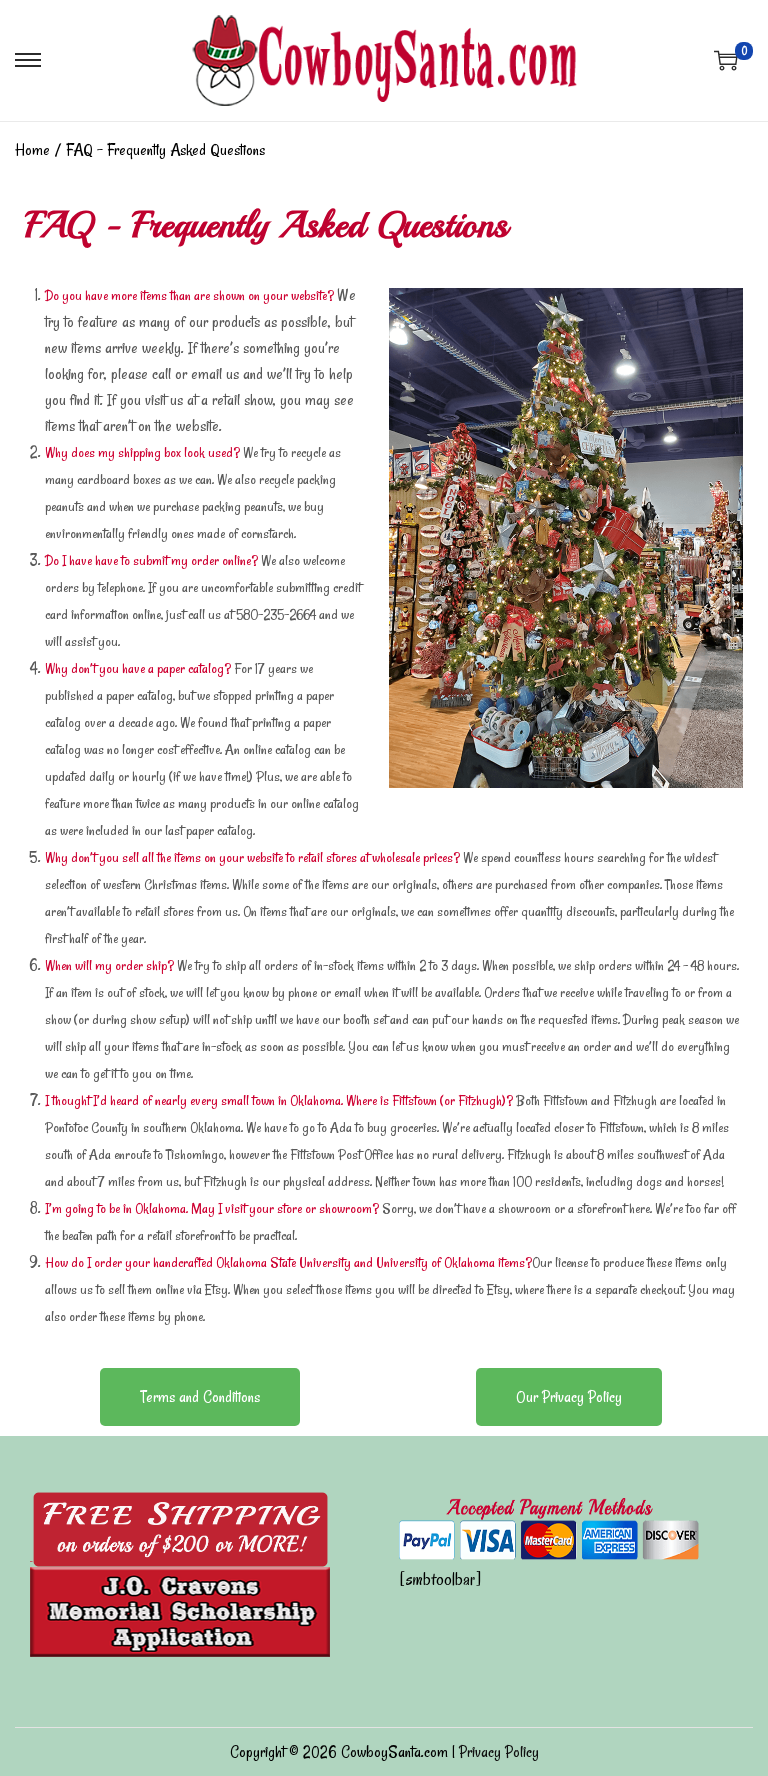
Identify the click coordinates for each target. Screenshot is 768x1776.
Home (32, 150)
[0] (726, 60)
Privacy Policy (499, 1752)
